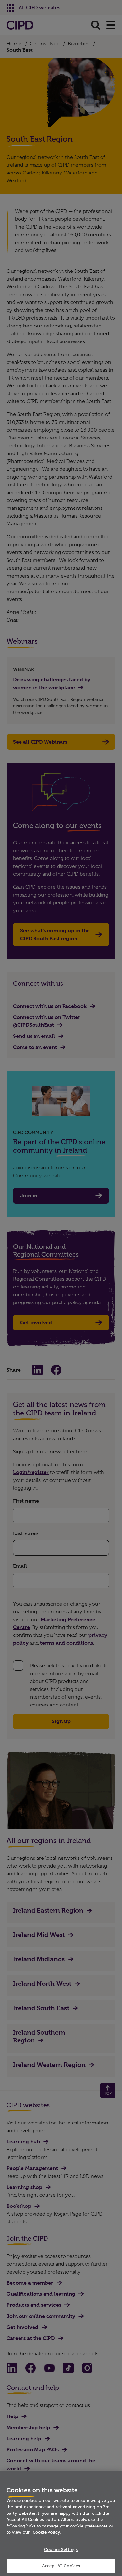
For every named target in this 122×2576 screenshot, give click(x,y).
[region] (61, 2523)
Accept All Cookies (61, 2566)
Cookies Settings (61, 2549)
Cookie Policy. (47, 2532)
